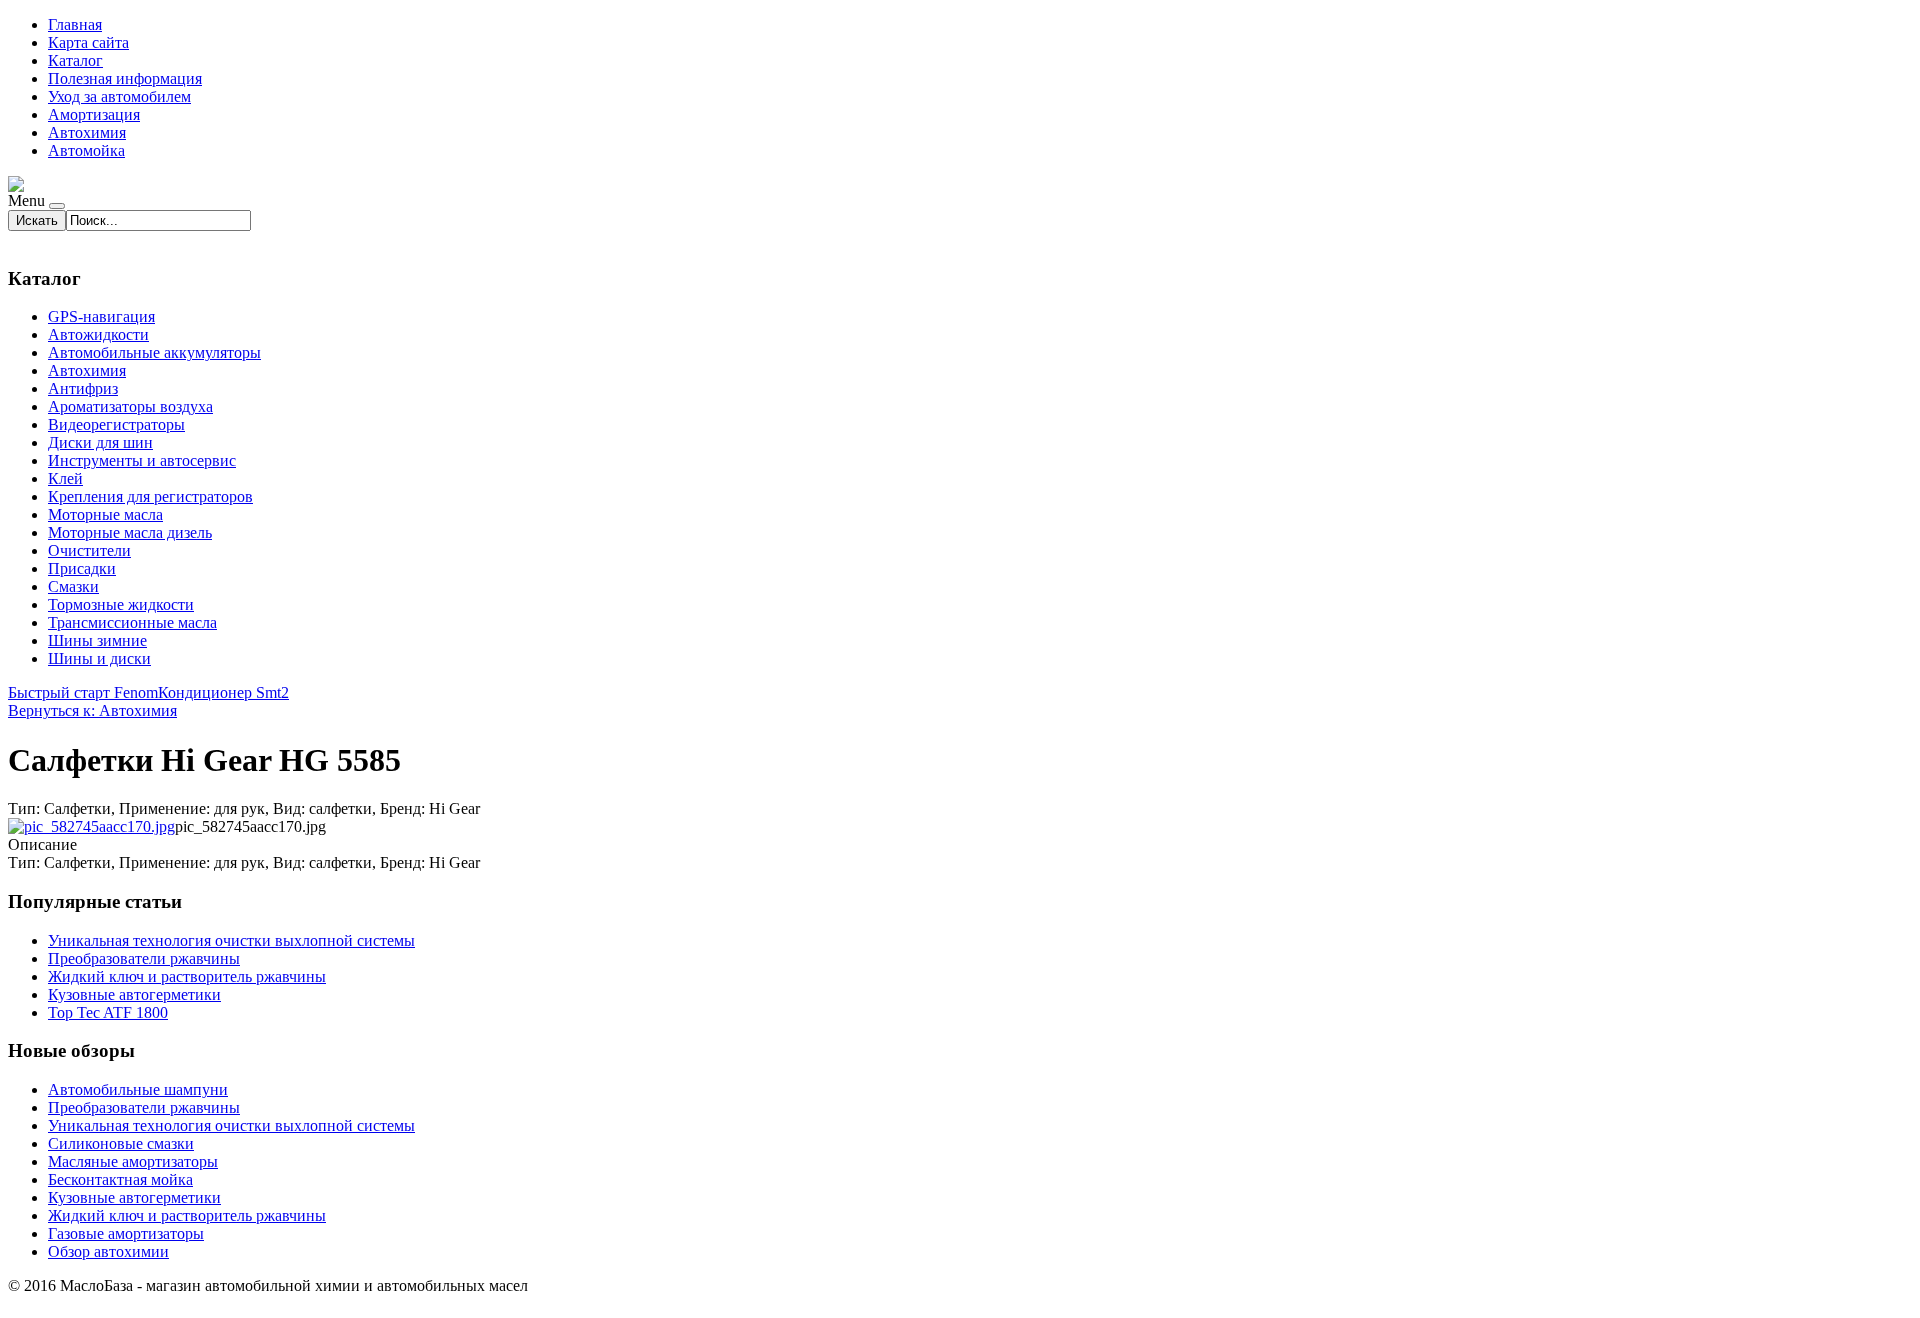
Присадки (82, 568)
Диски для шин (100, 442)
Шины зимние (97, 640)
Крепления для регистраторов (150, 496)
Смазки (73, 586)
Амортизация (94, 114)
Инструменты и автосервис (142, 460)
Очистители (89, 550)
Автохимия (87, 132)
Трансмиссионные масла (132, 622)
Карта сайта (88, 42)
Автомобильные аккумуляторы (154, 352)
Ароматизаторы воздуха (130, 406)
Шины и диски (99, 658)
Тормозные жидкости (121, 604)
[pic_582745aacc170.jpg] (91, 826)
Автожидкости (98, 334)
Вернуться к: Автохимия (92, 710)
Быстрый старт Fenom (83, 692)
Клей (65, 478)
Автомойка (86, 150)
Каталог (75, 60)
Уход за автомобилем (119, 96)
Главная (75, 24)
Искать (37, 220)
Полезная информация (125, 78)
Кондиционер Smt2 (223, 692)
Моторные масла (105, 514)
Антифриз (83, 388)
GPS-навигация (101, 316)
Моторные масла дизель (130, 532)
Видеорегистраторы (116, 424)
